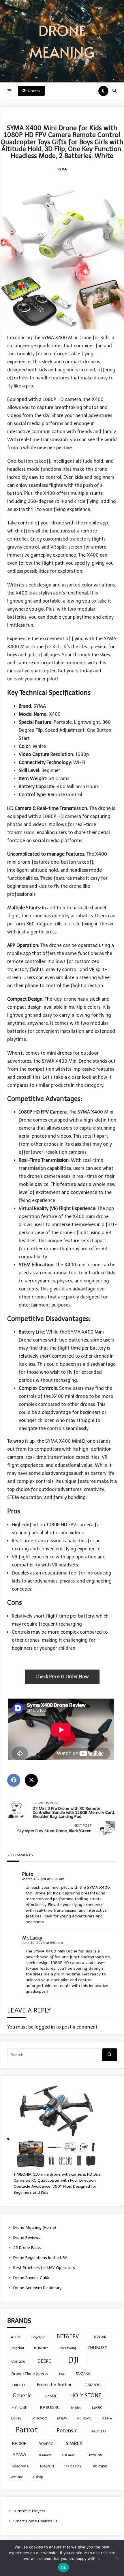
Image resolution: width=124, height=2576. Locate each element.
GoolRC (51, 2396)
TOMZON (47, 2466)
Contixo (18, 2361)
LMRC (97, 2408)
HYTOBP (19, 2407)
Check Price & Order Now (62, 1677)
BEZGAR (99, 2337)
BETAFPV (68, 2336)
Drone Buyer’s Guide (32, 2278)
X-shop (37, 2477)
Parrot (27, 2430)
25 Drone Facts (27, 2248)
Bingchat (17, 2348)
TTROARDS (73, 2466)
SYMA (62, 169)
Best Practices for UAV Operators (44, 2268)
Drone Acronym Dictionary (37, 2288)
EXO (62, 2374)
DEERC (44, 2361)
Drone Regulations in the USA (40, 2258)
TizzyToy (95, 2455)
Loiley (16, 2418)
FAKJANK (83, 2374)
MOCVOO (40, 2418)
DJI (73, 2360)
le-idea (76, 2408)
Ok (63, 2567)
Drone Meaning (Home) (35, 2227)
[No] (117, 2558)
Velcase (100, 2466)
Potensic (67, 2431)
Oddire (107, 2418)
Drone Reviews (27, 2238)
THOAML (69, 2455)
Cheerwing (67, 2348)
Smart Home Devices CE (36, 2521)
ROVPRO (46, 2444)
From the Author (54, 2385)
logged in (45, 2027)
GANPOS (92, 2385)
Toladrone (20, 2466)
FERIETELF (18, 2385)
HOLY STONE (86, 2396)
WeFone (17, 2477)
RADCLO (98, 2431)
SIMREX (74, 2443)
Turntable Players (29, 2511)
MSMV (62, 2418)
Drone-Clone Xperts (30, 2374)
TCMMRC (45, 2455)
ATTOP (16, 2337)
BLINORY (41, 2348)
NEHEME (84, 2418)
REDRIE (19, 2443)
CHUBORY (97, 2348)
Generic (22, 2396)
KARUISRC (50, 2407)
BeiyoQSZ (38, 2337)
